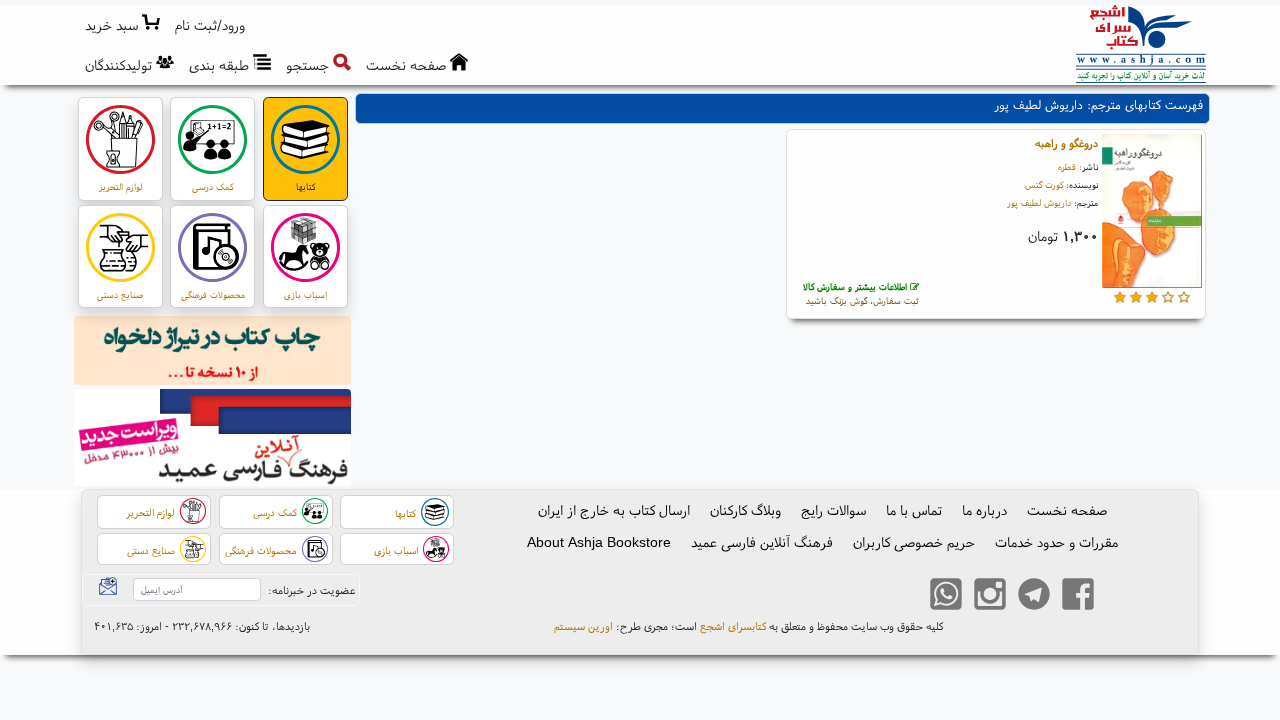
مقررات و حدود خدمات (1056, 542)
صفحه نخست (1067, 510)
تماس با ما (914, 510)
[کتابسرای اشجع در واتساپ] (946, 597)
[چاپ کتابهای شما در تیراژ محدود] (213, 353)
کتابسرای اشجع (733, 626)
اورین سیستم (583, 626)
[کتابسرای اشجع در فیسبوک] (1078, 597)
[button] (210, 25)
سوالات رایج (833, 510)
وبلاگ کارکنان (745, 510)
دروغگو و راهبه (1066, 143)
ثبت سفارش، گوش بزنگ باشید (861, 293)
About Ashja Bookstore (599, 542)
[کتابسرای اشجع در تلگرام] (1034, 597)
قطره (1067, 166)
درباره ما (984, 510)
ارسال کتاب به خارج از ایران (614, 510)
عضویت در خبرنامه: (311, 590)
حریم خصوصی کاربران (914, 542)
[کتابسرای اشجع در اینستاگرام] (990, 597)
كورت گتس (1044, 184)
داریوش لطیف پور (1039, 202)
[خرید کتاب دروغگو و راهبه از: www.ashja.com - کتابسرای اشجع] (1152, 213)
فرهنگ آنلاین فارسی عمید (762, 542)
